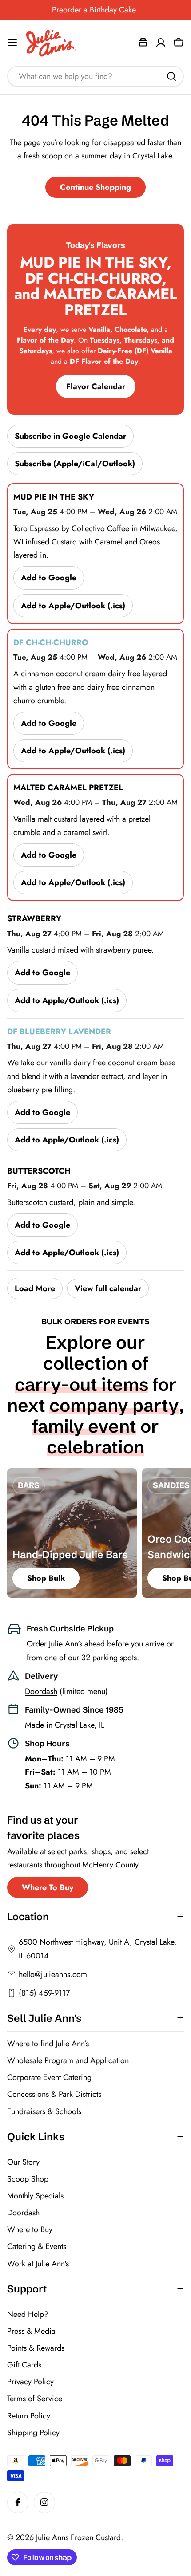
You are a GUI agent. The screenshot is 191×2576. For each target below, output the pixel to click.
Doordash (41, 1691)
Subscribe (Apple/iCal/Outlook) (75, 464)
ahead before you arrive (124, 1644)
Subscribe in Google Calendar (70, 436)
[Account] (161, 43)
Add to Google (49, 578)
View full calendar (108, 1288)
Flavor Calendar (96, 386)
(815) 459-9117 (44, 1993)
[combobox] (95, 76)
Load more (35, 1288)
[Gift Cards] (143, 43)
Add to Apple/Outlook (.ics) (73, 606)
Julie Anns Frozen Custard (78, 2537)
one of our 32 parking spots (91, 1658)
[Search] (171, 76)
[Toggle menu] (12, 43)
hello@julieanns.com (53, 1974)
